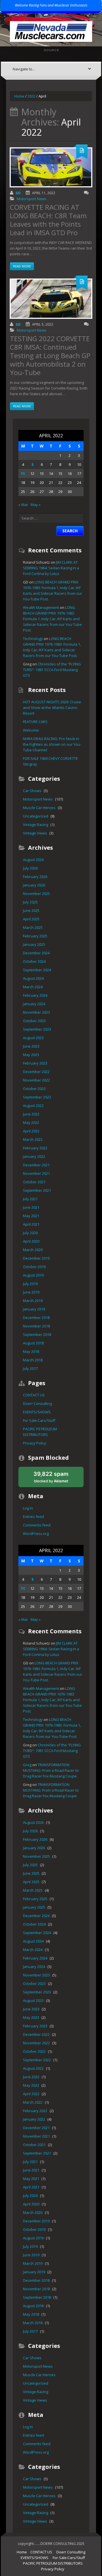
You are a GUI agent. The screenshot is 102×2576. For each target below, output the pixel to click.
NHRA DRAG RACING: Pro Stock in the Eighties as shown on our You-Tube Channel (52, 744)
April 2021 (31, 1224)
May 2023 (31, 1055)
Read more (22, 266)
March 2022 (33, 1139)
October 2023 (34, 1021)
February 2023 (35, 1063)
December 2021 (36, 1165)
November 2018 (36, 1326)
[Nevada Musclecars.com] (51, 31)
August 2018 (33, 1343)
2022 (31, 96)
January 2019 (34, 1309)
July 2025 (30, 902)
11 (23, 473)
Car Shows (32, 791)
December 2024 (36, 953)
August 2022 (33, 1106)
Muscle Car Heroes (39, 808)
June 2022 (31, 1114)
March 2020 (33, 1250)
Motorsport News (32, 199)
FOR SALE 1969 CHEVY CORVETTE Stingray (50, 761)
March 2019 (33, 1301)
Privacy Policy (35, 1443)
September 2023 (37, 1029)
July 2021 (30, 1199)
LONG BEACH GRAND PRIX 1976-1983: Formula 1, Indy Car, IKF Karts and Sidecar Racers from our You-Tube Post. (52, 619)
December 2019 (36, 1258)
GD (18, 193)
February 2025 (35, 936)
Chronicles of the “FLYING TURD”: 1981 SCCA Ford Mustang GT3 (52, 670)
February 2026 (35, 877)
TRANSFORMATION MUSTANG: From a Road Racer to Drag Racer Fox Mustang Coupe (51, 1770)
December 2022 (36, 1072)
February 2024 (35, 995)
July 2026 (30, 868)
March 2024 (33, 987)
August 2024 (33, 978)
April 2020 (31, 1241)
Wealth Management (41, 607)
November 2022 (36, 1080)
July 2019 (30, 1284)
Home (19, 96)
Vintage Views (35, 833)
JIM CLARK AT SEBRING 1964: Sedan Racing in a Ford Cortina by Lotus (51, 568)
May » (36, 505)
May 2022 (31, 1122)
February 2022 (35, 1148)
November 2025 (36, 894)
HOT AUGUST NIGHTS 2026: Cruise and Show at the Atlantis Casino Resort (52, 708)
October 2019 (34, 1267)
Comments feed (37, 1525)
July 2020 (30, 1233)
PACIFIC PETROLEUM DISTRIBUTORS (40, 1432)
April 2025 (31, 919)
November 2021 (36, 1173)
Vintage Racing (36, 825)
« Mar (23, 505)
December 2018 (36, 1318)
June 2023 (31, 1046)
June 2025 (31, 910)
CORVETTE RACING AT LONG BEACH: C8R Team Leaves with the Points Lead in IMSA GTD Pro (48, 220)
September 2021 (37, 1190)
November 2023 (36, 1012)
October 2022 (34, 1089)
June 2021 (31, 1207)
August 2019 (33, 1275)
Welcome (31, 730)
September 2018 (37, 1334)
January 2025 (34, 944)
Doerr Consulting (37, 1403)
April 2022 (31, 1131)
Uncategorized (36, 816)
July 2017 (30, 1368)
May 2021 (31, 1216)
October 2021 (34, 1182)
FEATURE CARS (35, 722)
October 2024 (34, 961)
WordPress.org (36, 1534)
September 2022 (37, 1097)
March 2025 (33, 927)
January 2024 (34, 1004)
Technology (33, 639)
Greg (27, 1765)
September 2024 (37, 970)
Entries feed (33, 1517)
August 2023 (33, 1038)
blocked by (57, 1479)
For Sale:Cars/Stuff (39, 1420)
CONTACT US (34, 1395)
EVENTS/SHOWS (37, 1412)
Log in (28, 1508)
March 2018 (33, 1360)
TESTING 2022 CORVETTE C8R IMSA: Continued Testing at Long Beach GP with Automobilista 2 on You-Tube (50, 355)
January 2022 (34, 1156)
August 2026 (33, 860)
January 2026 (34, 885)
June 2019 (31, 1292)
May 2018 (31, 1351)
